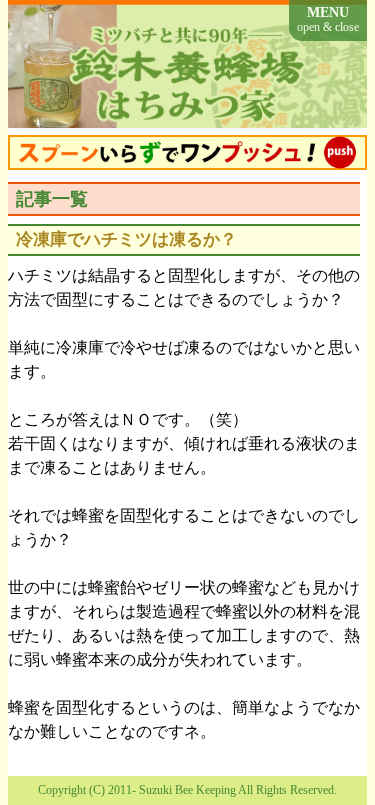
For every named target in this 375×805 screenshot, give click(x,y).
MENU (328, 19)
